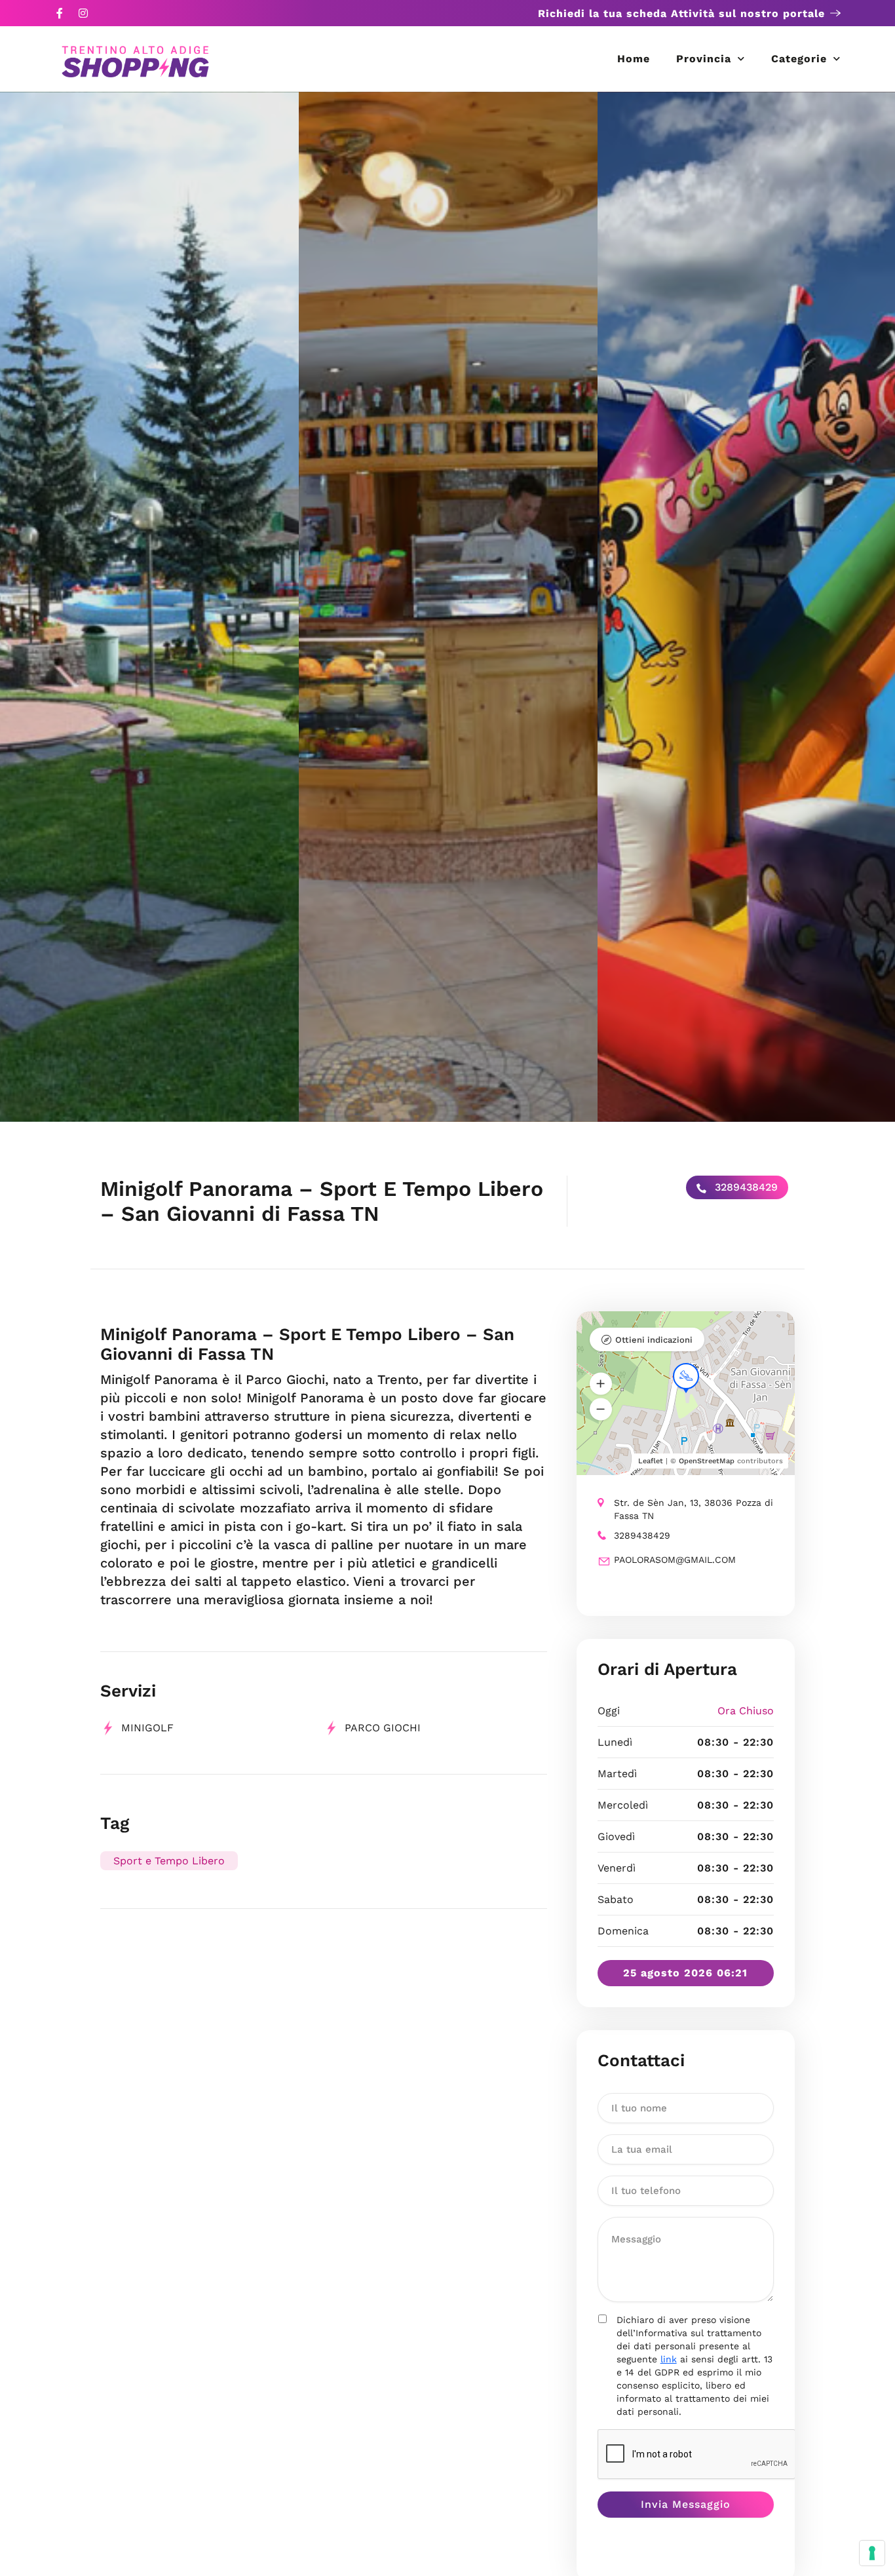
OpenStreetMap (707, 1461)
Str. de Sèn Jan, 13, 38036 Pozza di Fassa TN (694, 1509)
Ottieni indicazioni (654, 1340)
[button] (601, 1384)
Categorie (799, 59)
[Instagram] (83, 13)
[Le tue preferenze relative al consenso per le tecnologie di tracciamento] (872, 2553)
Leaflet (651, 1461)
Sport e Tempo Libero (169, 1861)
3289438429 (745, 1187)
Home (634, 59)
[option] (149, 607)
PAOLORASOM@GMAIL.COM (675, 1560)
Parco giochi (383, 1728)
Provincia (704, 59)
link (669, 2359)
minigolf (147, 1728)
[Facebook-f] (60, 13)
